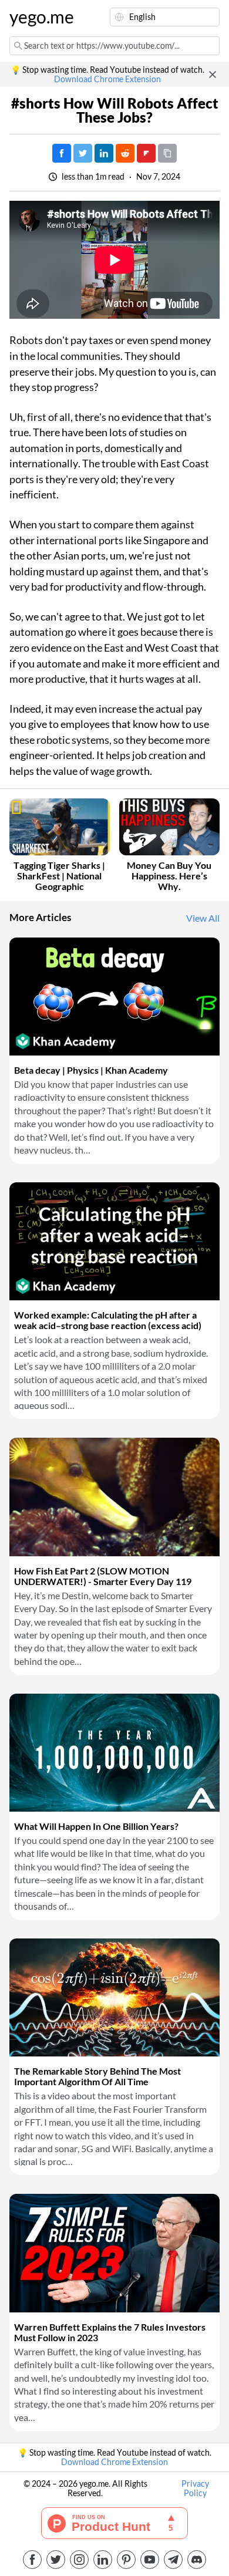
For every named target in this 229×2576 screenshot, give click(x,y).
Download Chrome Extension (107, 79)
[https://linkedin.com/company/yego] (103, 2560)
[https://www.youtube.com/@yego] (150, 2560)
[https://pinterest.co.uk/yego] (126, 2560)
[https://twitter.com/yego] (56, 2560)
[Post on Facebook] (62, 153)
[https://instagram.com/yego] (79, 2560)
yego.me (38, 17)
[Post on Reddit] (125, 153)
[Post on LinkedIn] (104, 153)
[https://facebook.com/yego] (32, 2560)
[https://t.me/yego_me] (173, 2560)
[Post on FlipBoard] (146, 153)
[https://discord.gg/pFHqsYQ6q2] (197, 2560)
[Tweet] (83, 153)
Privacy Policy (195, 2489)
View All (203, 918)
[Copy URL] (167, 153)
